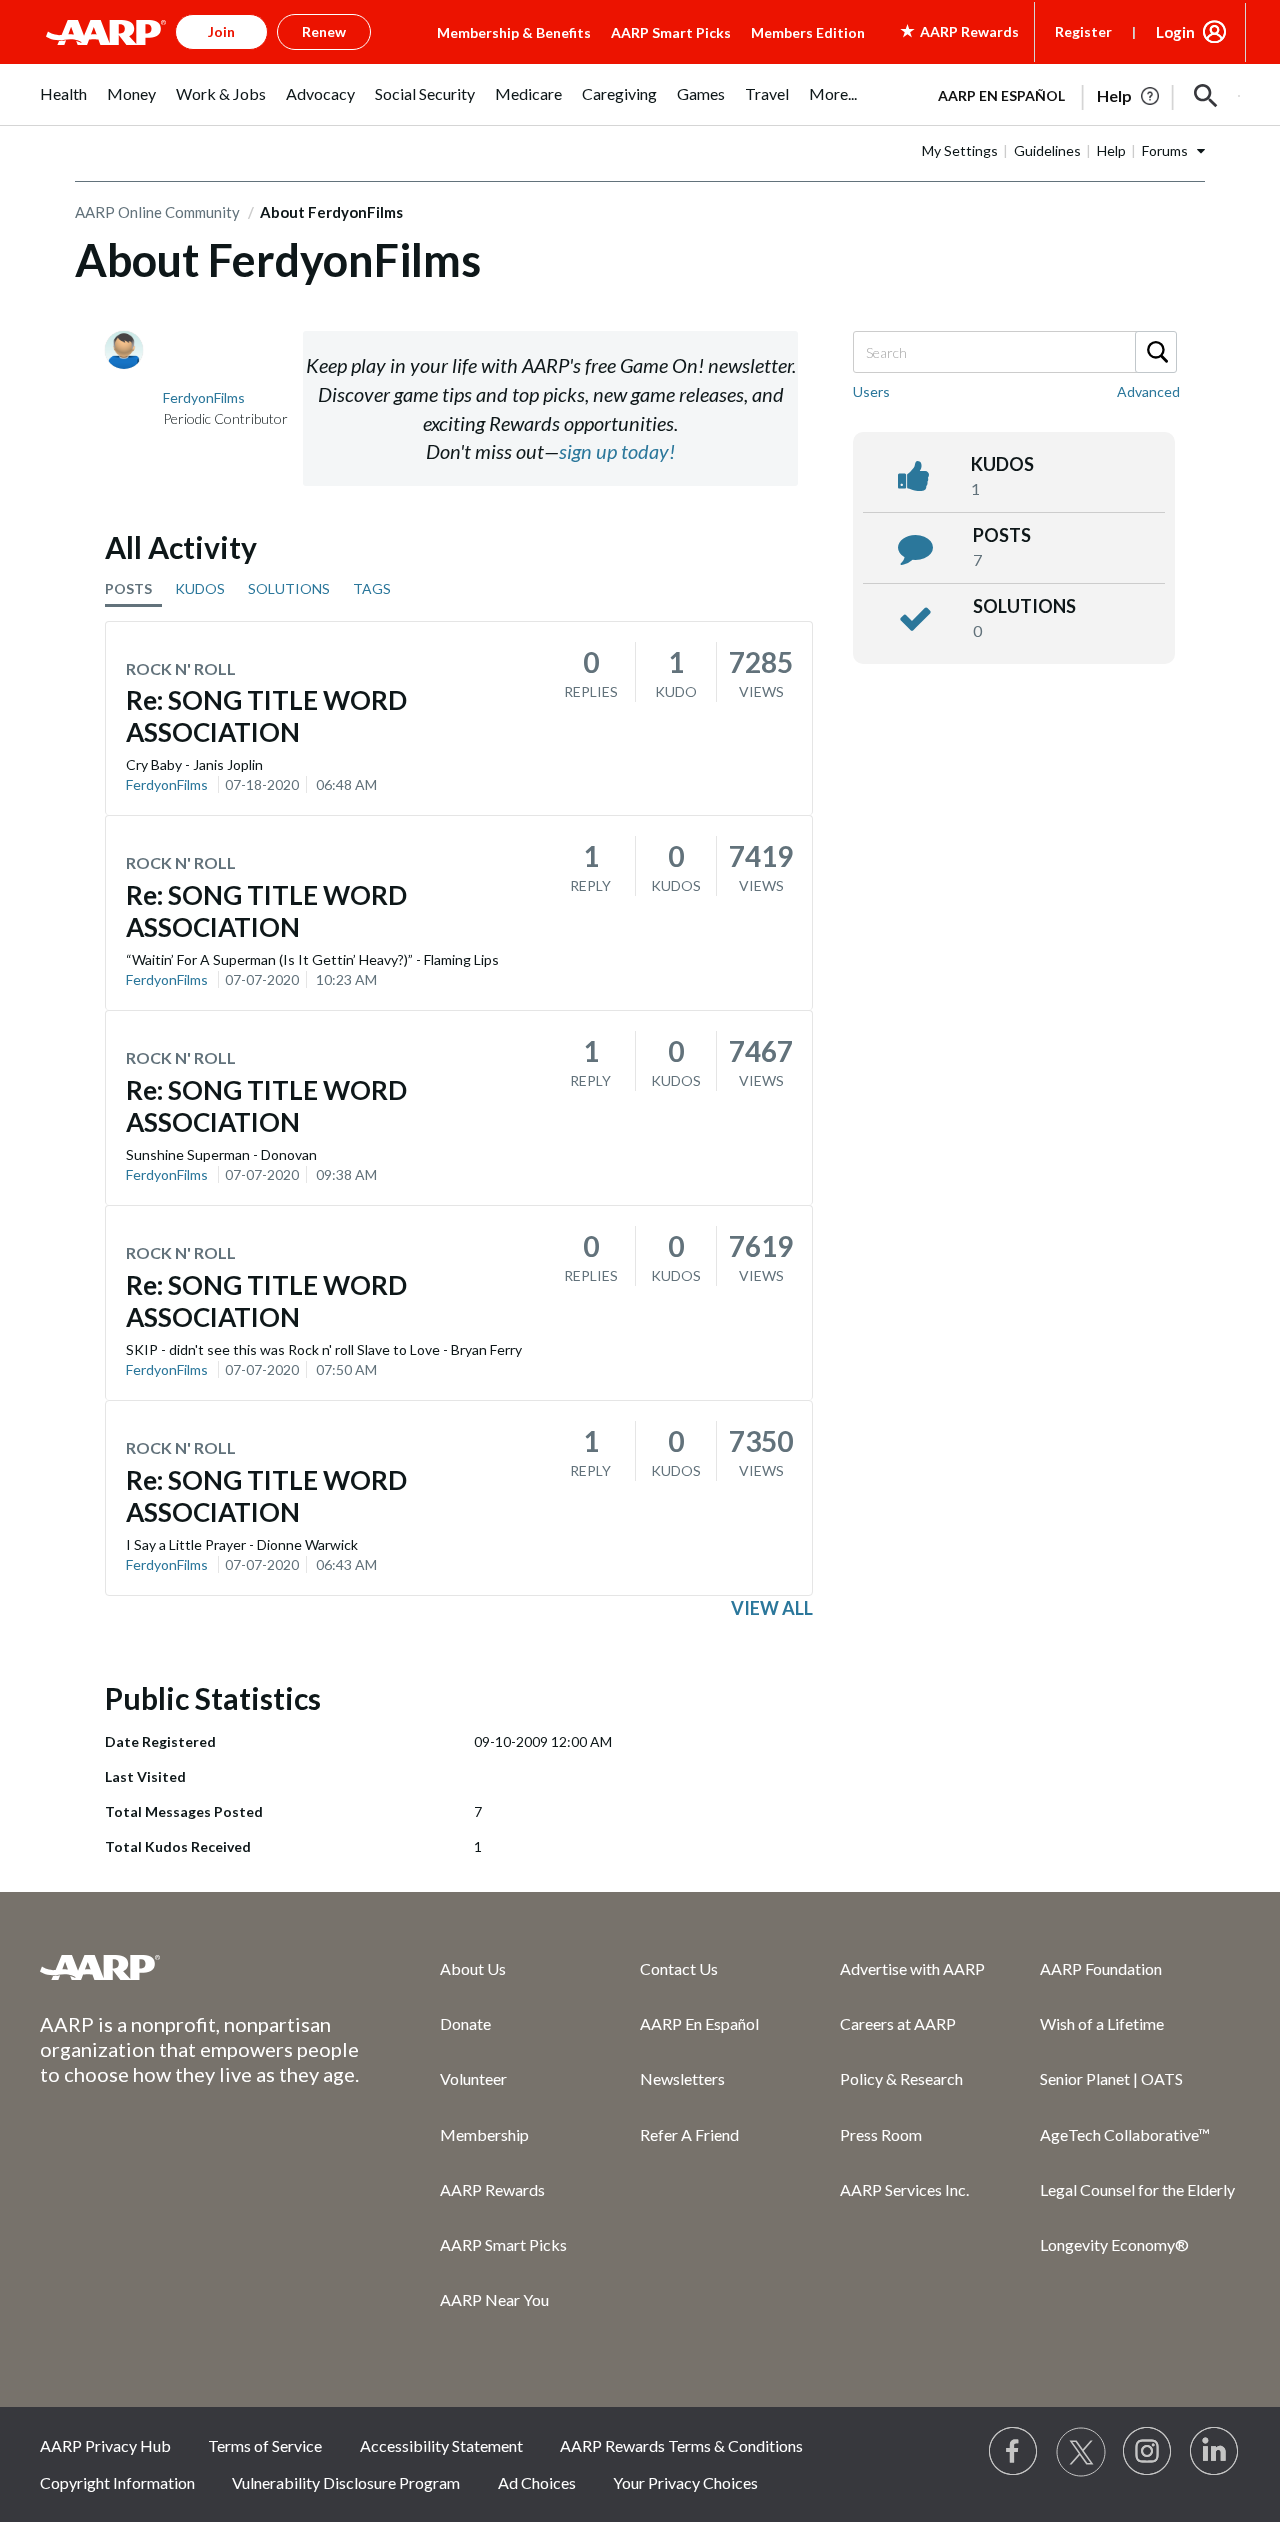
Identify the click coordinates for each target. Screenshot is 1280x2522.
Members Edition (808, 32)
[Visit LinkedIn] (1215, 2452)
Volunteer (473, 2078)
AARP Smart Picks (671, 32)
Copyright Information (117, 2482)
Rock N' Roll (181, 668)
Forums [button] (1165, 150)
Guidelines (1047, 150)
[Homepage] (106, 32)
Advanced (1148, 391)
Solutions (1024, 606)
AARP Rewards (492, 2189)
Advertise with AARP (912, 1968)
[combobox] (1014, 352)
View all (772, 1608)
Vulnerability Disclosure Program (346, 2482)
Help (1111, 150)
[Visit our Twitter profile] (1081, 2452)
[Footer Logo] (200, 1967)
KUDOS (200, 588)
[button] (1206, 96)
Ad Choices (537, 2482)
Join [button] (221, 31)
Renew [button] (324, 31)
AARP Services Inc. (904, 2189)
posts (1002, 535)
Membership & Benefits (514, 32)
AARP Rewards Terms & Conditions (681, 2445)
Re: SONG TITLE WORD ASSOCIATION (266, 716)
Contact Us (679, 1968)
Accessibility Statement (441, 2445)
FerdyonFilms (167, 784)
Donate (465, 2023)
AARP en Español (1001, 95)
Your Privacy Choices (685, 2482)
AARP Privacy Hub (105, 2445)
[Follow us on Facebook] (1014, 2452)
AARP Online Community (157, 212)
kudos (1002, 464)
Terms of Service (265, 2445)
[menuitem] (63, 104)
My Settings (960, 150)
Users (871, 391)
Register (1083, 31)
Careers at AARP (898, 2023)
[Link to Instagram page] (1148, 2452)
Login (1175, 32)
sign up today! (617, 451)
